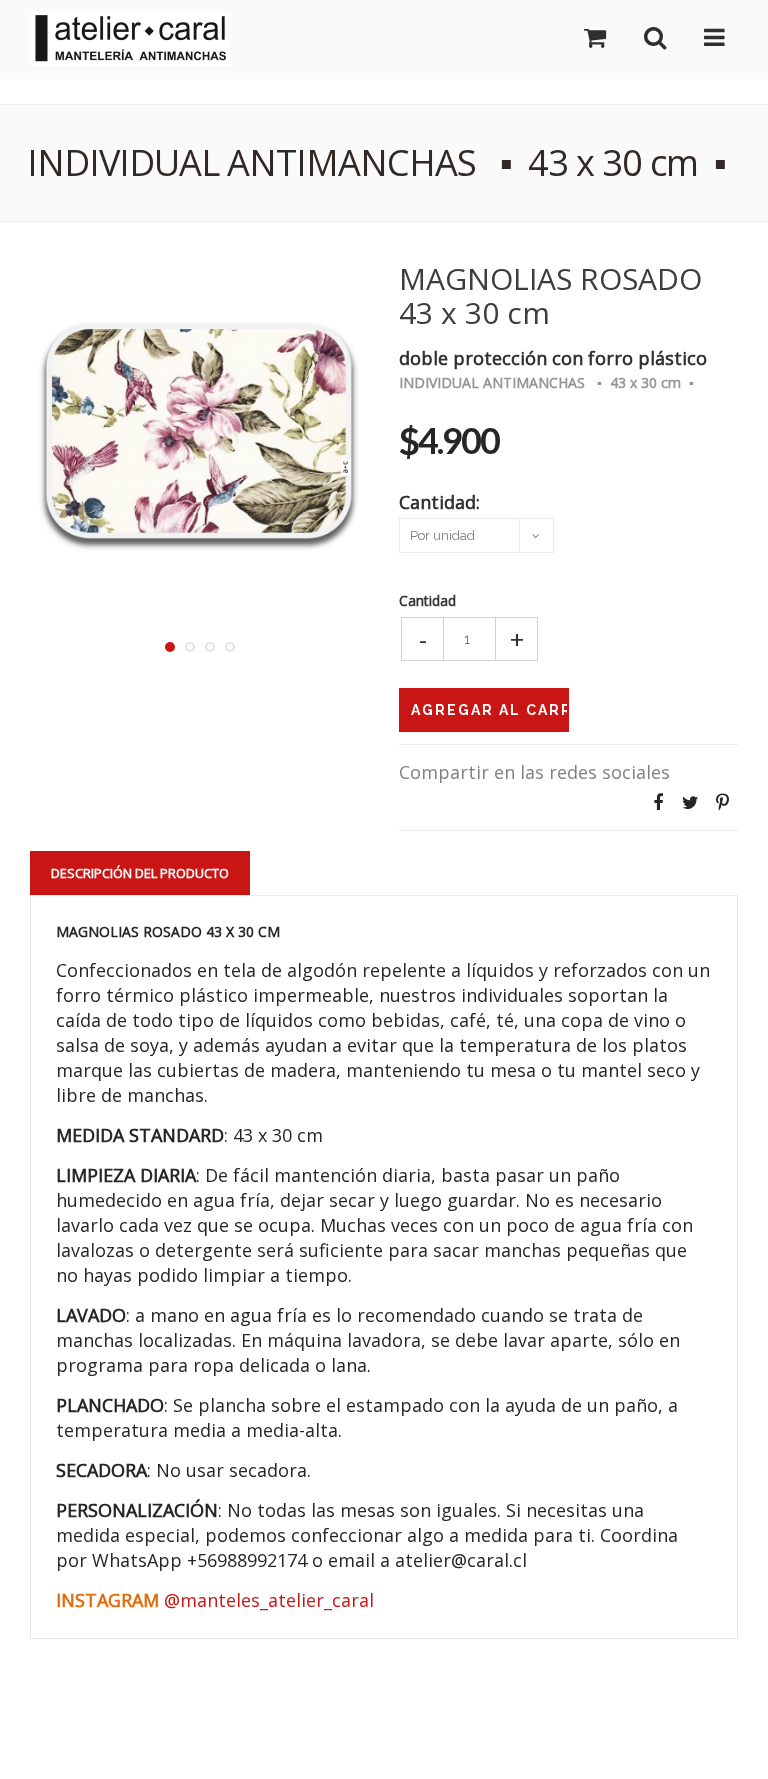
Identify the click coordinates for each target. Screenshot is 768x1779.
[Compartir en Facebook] (658, 802)
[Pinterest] (722, 802)
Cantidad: (439, 500)
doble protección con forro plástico (553, 356)
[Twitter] (690, 802)
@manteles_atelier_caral (269, 1600)
